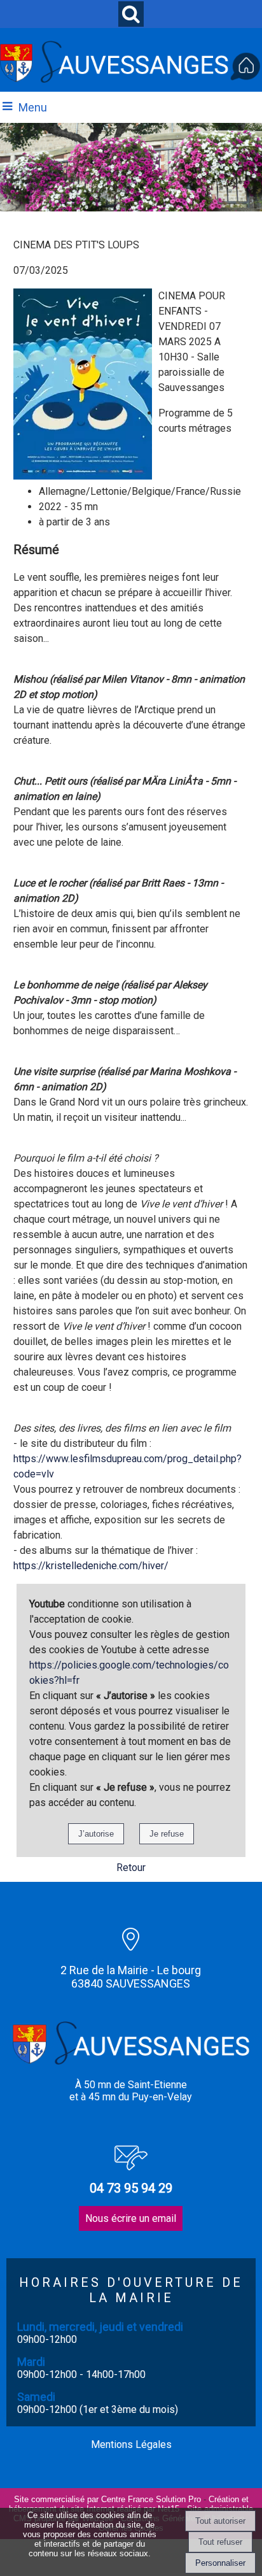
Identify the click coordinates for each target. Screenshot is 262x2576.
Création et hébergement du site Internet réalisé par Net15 (129, 2504)
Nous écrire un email (131, 2218)
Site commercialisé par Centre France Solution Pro (107, 2499)
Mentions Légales (131, 2444)
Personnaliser (220, 2563)
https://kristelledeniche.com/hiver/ (91, 1566)
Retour (131, 1868)
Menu (33, 107)
